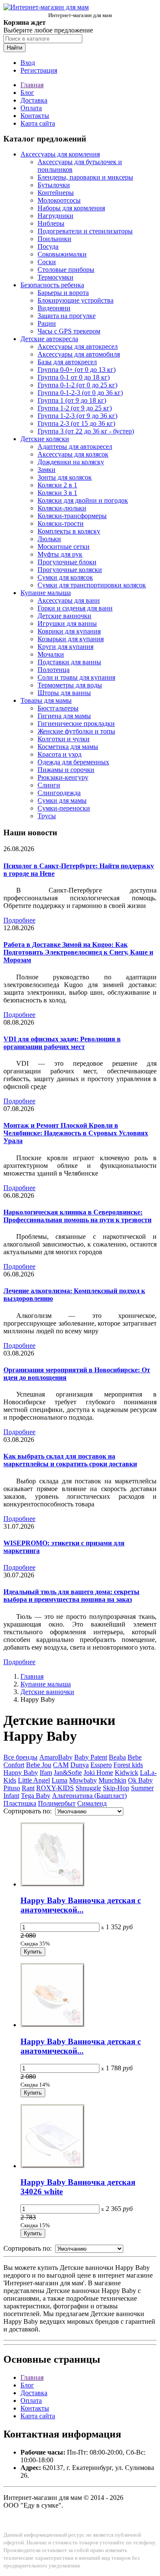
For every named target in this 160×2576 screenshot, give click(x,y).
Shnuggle (88, 1788)
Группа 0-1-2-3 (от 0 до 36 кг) (80, 393)
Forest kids (128, 1765)
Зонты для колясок (65, 477)
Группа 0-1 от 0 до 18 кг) (74, 377)
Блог (27, 93)
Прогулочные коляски (70, 570)
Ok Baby (140, 1780)
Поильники (54, 239)
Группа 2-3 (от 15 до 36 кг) (76, 423)
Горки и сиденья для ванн (75, 608)
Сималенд (92, 1803)
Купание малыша (46, 593)
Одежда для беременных (73, 762)
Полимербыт (57, 1803)
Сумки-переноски (64, 808)
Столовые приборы (66, 270)
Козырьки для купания (71, 639)
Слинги (49, 785)
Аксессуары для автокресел (78, 346)
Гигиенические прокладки (76, 724)
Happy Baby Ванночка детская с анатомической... (81, 1905)
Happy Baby (21, 1773)
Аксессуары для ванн (69, 600)
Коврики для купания (69, 631)
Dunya (80, 1765)
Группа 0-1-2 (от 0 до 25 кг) (77, 385)
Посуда (48, 246)
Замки (47, 470)
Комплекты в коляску (69, 531)
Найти (15, 48)
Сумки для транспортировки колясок (92, 585)
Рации (47, 323)
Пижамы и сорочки (66, 770)
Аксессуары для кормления (60, 154)
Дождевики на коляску (71, 462)
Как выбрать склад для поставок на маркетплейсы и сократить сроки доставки (70, 1460)
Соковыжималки (62, 254)
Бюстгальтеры (58, 708)
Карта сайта (38, 123)
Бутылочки (54, 185)
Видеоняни (54, 308)
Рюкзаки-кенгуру (63, 777)
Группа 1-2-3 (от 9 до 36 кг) (77, 416)
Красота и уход (60, 754)
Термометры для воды (70, 685)
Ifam (46, 1773)
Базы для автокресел (67, 362)
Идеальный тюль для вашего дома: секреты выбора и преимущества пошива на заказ (71, 1596)
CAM (61, 1765)
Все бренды (20, 1757)
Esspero (101, 1765)
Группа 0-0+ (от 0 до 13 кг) (77, 370)
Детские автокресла (49, 339)
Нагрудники (55, 216)
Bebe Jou (39, 1765)
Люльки (49, 539)
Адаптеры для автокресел (75, 447)
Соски (47, 262)
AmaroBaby (56, 1757)
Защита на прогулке (67, 316)
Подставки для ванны (69, 662)
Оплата (31, 108)
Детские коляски (45, 439)
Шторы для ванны (64, 693)
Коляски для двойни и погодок (83, 500)
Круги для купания (65, 647)
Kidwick (127, 1773)
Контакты (35, 116)
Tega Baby (36, 1796)
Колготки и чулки (64, 739)
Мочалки (51, 654)
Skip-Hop (116, 1788)
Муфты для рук (60, 554)
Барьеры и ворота (63, 293)
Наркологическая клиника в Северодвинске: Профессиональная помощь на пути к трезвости (77, 1216)
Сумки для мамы (62, 800)
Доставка (34, 100)
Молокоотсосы (59, 200)
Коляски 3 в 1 (57, 493)
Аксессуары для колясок (73, 454)
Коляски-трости (61, 523)
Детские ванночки (64, 616)
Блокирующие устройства (76, 300)
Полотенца (54, 670)
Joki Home (98, 1773)
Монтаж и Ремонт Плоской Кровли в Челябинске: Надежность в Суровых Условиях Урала (76, 1133)
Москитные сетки (64, 547)
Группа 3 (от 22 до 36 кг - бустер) (86, 431)
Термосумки (55, 277)
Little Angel (34, 1780)
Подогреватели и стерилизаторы (85, 231)
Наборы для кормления (71, 208)
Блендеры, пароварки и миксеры (85, 177)
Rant (28, 1788)
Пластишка (20, 1803)
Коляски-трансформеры (72, 516)
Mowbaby (83, 1780)
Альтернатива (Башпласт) (89, 1796)
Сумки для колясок (65, 577)
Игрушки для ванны (67, 623)
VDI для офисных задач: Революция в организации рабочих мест (62, 1043)
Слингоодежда (59, 793)
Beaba (117, 1757)
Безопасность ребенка (52, 285)
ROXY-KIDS (55, 1788)
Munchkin (112, 1780)
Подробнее (19, 920)
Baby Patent (91, 1757)
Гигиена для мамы (64, 716)
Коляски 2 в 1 (57, 485)
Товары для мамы (46, 700)
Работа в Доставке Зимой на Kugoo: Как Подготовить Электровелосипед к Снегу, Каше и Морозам (78, 952)
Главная (32, 85)
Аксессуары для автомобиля (79, 354)
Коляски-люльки (62, 508)
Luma (60, 1780)
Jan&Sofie (68, 1773)
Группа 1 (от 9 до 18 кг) (72, 400)
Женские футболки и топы (76, 731)
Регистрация (39, 70)
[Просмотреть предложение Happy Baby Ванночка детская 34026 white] (52, 2166)
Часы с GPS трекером (69, 331)
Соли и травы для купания (76, 677)
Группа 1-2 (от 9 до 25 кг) (75, 408)
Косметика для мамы (68, 747)
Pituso (12, 1788)
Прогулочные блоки (67, 562)
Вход (28, 63)
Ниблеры (51, 223)
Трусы (47, 816)
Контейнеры (56, 193)
